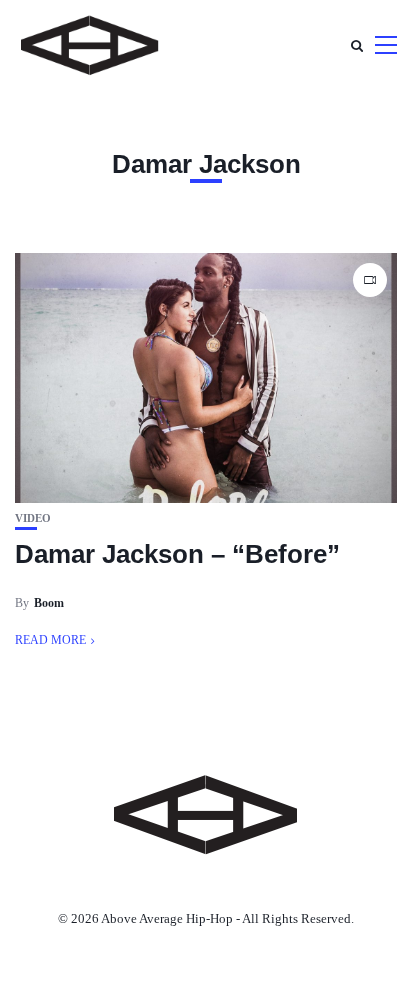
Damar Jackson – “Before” (177, 554)
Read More (50, 640)
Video (33, 518)
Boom (49, 603)
